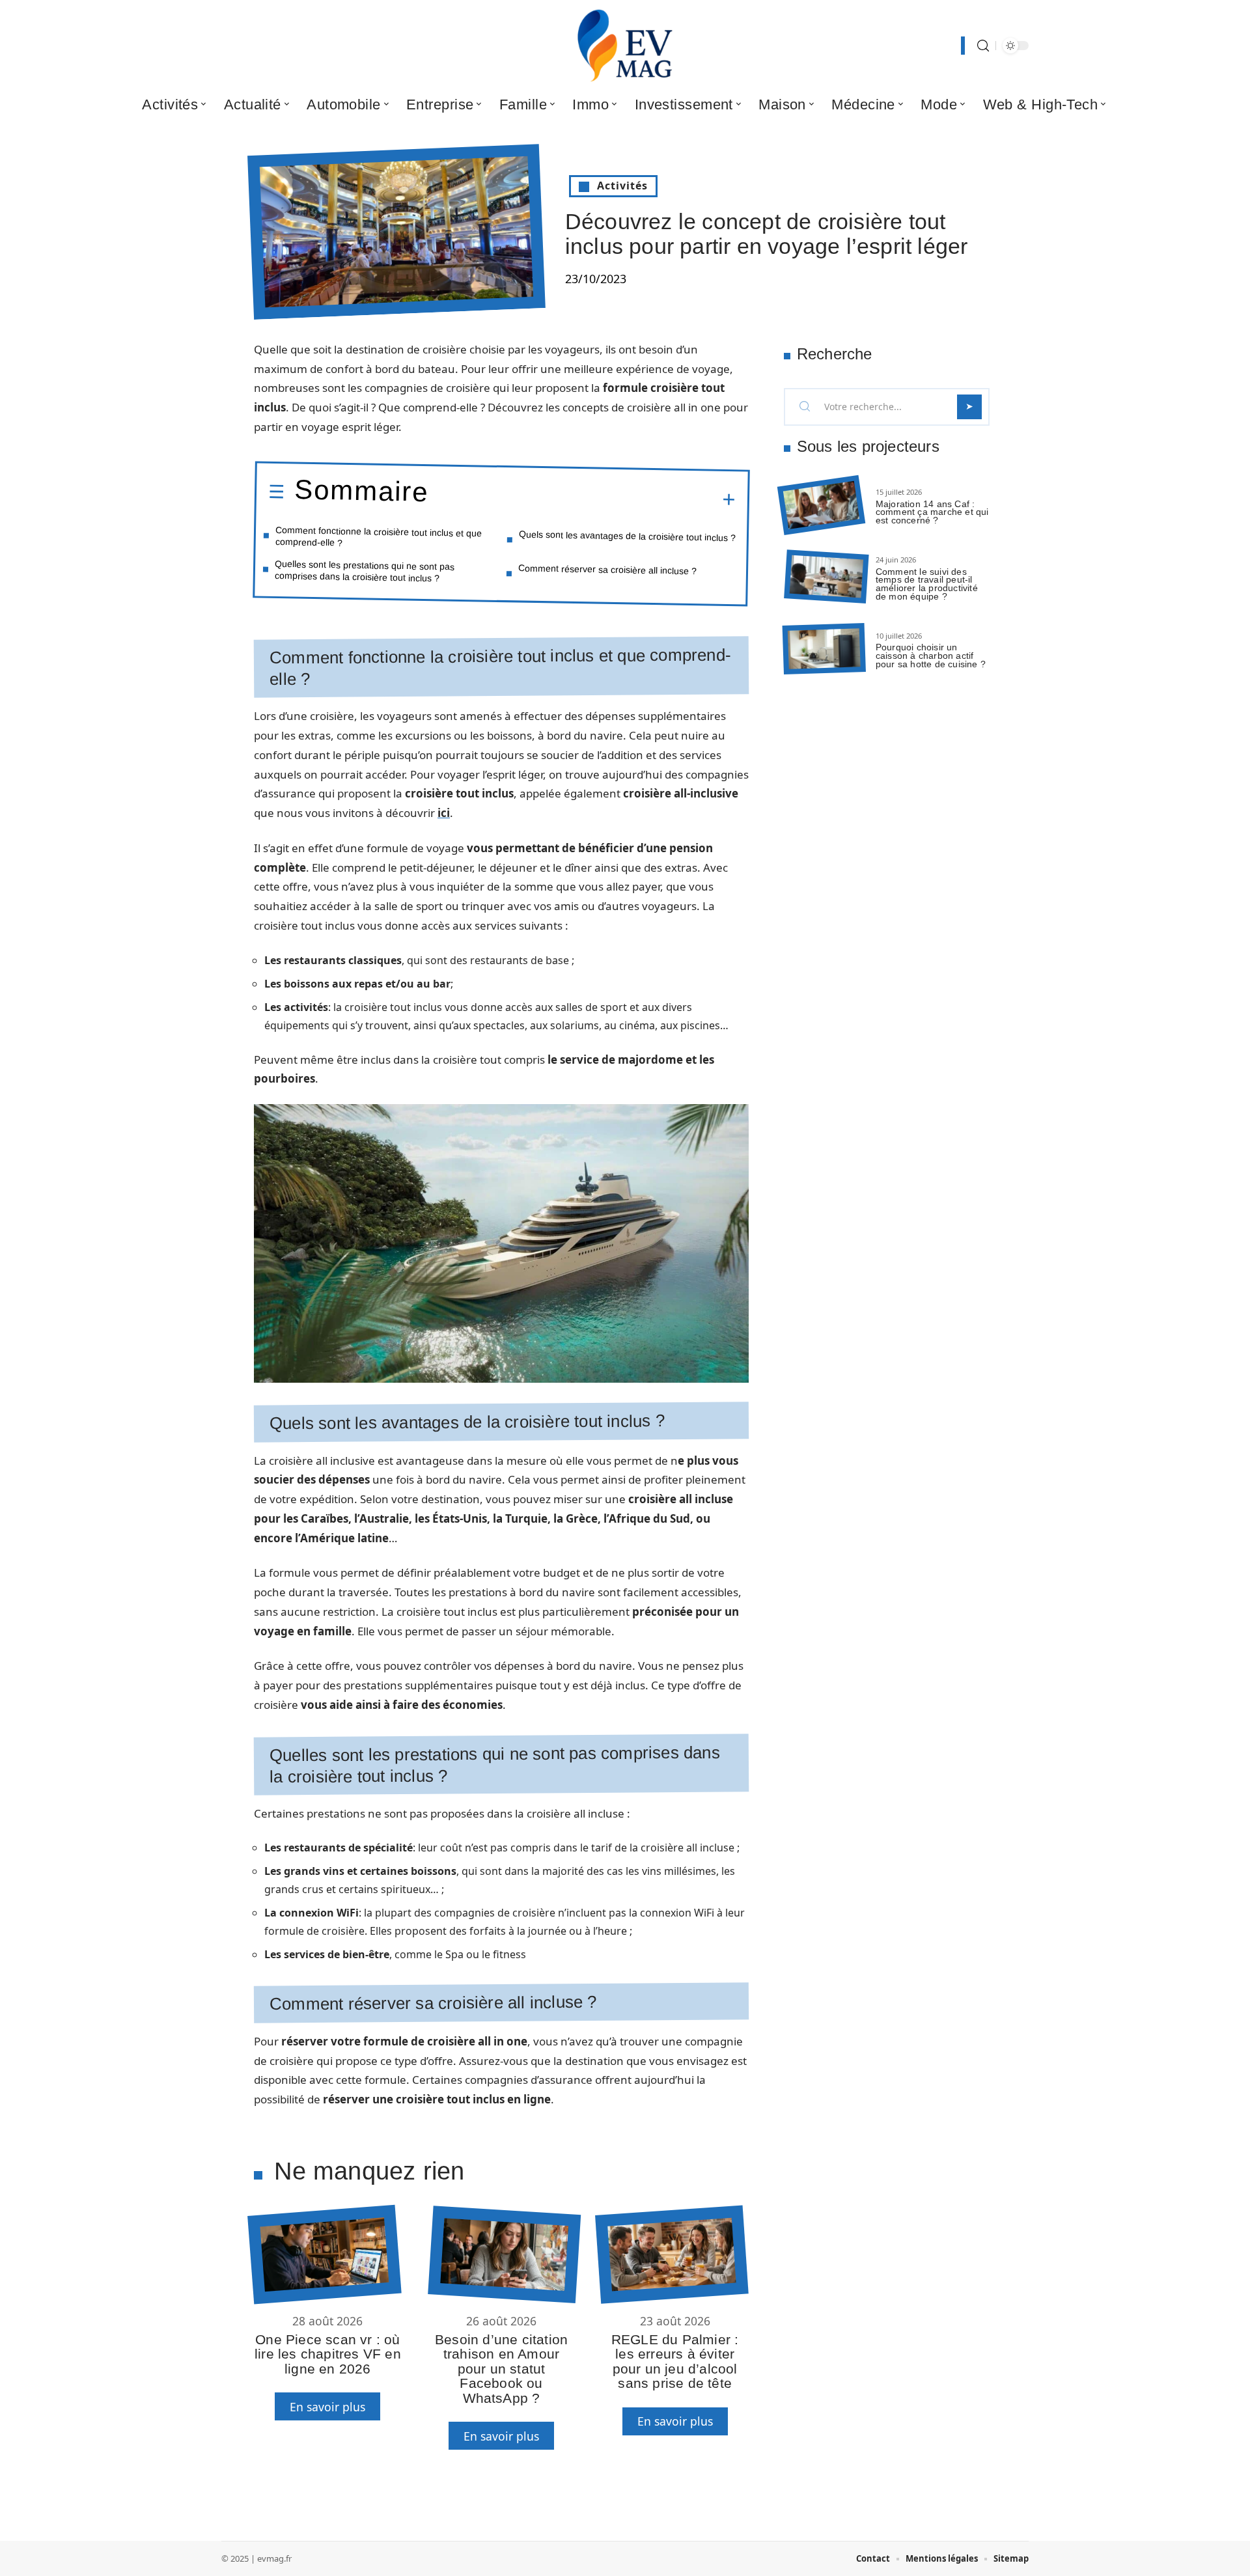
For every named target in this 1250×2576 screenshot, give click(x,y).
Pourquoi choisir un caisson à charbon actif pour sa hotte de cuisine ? (931, 656)
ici (444, 813)
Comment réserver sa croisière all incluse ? (607, 569)
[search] (983, 46)
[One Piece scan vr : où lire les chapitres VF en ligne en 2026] (324, 2255)
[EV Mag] (625, 46)
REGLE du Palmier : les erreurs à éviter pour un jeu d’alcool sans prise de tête (675, 2361)
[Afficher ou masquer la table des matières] (582, 497)
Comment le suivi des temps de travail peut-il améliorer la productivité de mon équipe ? (927, 584)
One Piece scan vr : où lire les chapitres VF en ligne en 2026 (328, 2354)
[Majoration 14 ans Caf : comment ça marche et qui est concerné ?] (821, 506)
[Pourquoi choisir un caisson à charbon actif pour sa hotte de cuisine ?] (824, 649)
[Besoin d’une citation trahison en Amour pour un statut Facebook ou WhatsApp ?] (504, 2254)
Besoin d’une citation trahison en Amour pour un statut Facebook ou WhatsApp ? (501, 2369)
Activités (622, 186)
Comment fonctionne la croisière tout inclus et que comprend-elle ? (379, 536)
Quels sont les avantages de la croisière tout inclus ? (627, 536)
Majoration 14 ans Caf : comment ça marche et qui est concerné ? (932, 512)
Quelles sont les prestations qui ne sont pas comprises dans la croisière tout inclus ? (365, 570)
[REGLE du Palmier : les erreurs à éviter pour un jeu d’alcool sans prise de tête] (672, 2255)
